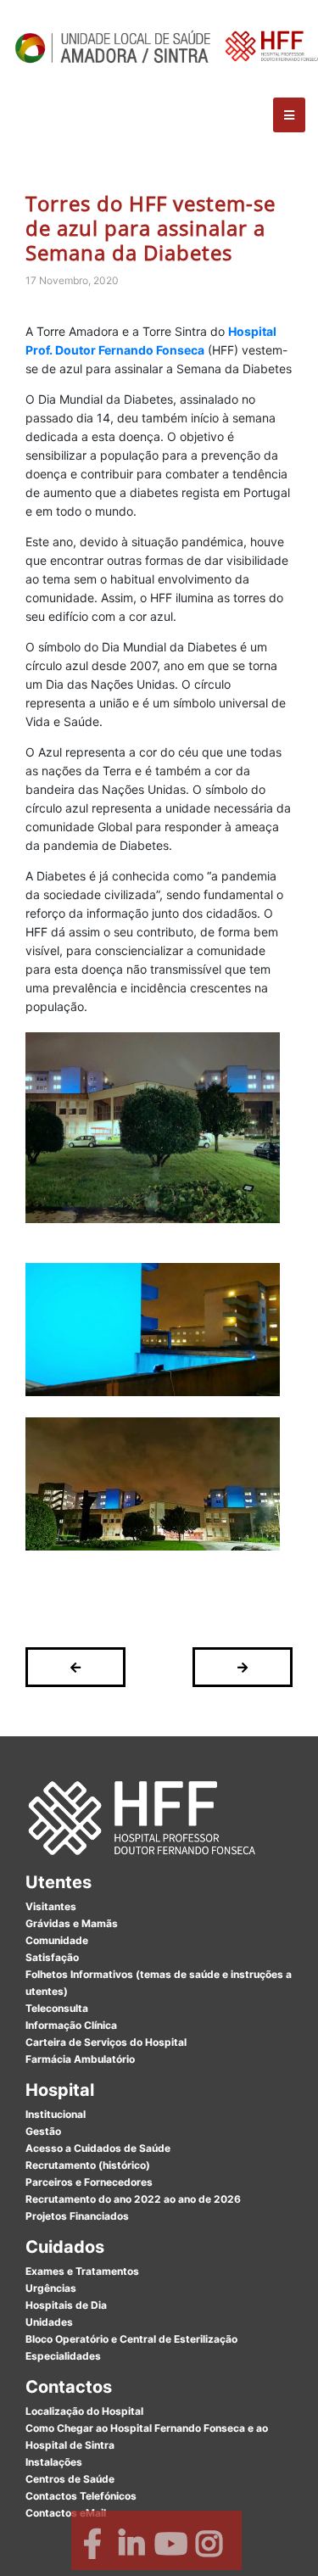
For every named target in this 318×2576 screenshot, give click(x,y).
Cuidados (65, 2247)
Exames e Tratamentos (82, 2271)
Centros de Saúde (70, 2479)
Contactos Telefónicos (81, 2496)
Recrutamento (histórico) (88, 2165)
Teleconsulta (57, 2008)
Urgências (51, 2288)
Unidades (49, 2322)
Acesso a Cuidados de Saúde (98, 2148)
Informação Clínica (71, 2025)
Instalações (54, 2462)
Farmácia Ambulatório (80, 2059)
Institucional (56, 2114)
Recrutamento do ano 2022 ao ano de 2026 (133, 2199)
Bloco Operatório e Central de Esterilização (131, 2339)
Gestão (43, 2131)
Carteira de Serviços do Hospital (106, 2042)
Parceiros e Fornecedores (89, 2182)
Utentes (59, 1882)
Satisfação (52, 1957)
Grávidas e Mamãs (72, 1923)
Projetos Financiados (77, 2216)
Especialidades (63, 2356)
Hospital (60, 2090)
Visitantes (51, 1906)
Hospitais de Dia (66, 2305)
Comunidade (57, 1940)
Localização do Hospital (84, 2411)
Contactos (69, 2387)
